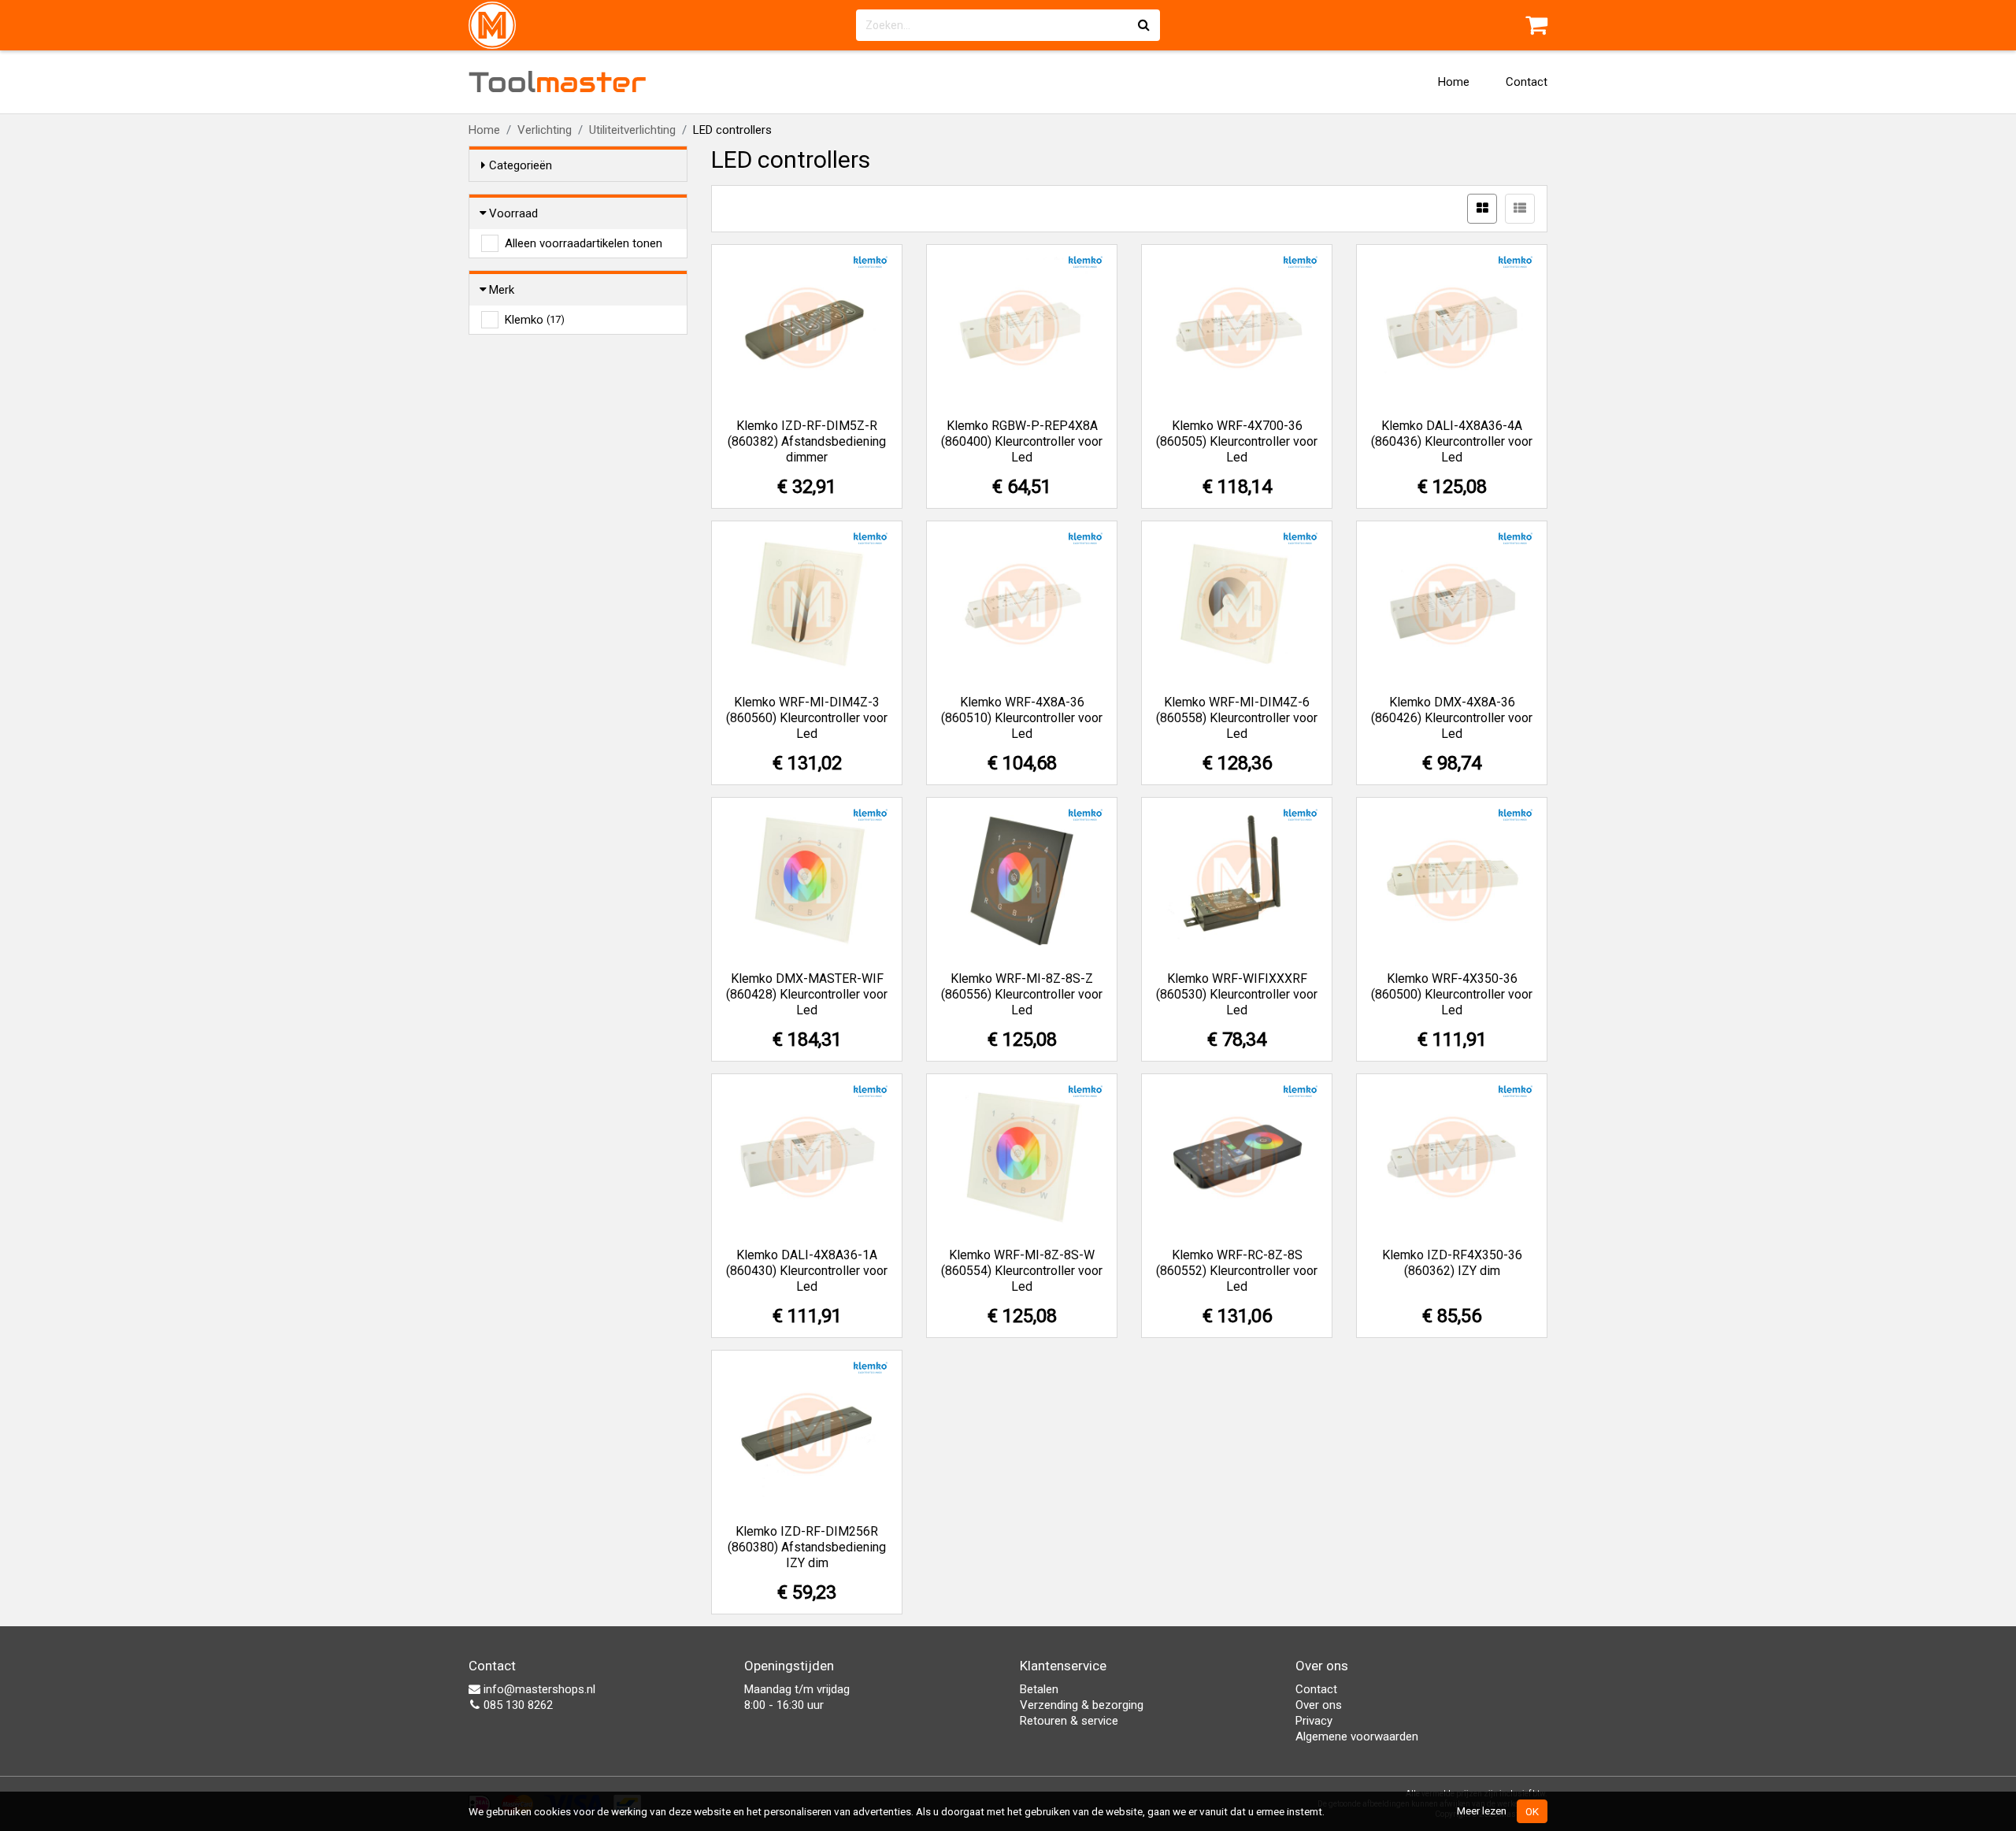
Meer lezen (1482, 1811)
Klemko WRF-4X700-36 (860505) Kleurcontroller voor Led (1237, 441)
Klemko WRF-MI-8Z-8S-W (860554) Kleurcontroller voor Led (1022, 1271)
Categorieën (521, 165)
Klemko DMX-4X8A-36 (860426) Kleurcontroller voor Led (1452, 718)
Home (1454, 82)
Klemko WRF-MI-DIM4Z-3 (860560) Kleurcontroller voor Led (807, 718)
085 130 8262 (517, 1705)
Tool (558, 82)
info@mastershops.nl (538, 1689)
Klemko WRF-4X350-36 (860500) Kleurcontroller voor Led (1452, 994)
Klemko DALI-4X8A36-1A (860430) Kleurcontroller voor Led (807, 1271)
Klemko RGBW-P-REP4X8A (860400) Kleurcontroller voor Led (1022, 441)
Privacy (1314, 1721)
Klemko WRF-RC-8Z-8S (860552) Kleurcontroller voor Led (1237, 1271)
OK (1532, 1811)
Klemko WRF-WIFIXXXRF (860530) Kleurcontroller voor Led (1237, 994)
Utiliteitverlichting (632, 130)
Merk (502, 290)
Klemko (535, 320)
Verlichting (545, 130)
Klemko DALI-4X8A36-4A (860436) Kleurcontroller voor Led (1452, 441)
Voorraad (513, 213)
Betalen (1039, 1689)
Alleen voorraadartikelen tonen (584, 243)
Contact (1527, 82)
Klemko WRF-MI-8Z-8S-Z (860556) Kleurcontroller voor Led (1022, 994)
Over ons (1319, 1705)
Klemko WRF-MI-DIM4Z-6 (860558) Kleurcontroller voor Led (1237, 718)
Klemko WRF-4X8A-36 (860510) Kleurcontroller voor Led (1022, 718)
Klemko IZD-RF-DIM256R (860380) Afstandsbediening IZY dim (807, 1547)
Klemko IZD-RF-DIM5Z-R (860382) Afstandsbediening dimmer (807, 441)
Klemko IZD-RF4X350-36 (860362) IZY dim (1452, 1263)
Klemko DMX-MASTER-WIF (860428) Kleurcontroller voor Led (807, 994)
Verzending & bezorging (1082, 1705)
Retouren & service (1069, 1721)
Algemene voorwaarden (1357, 1736)
